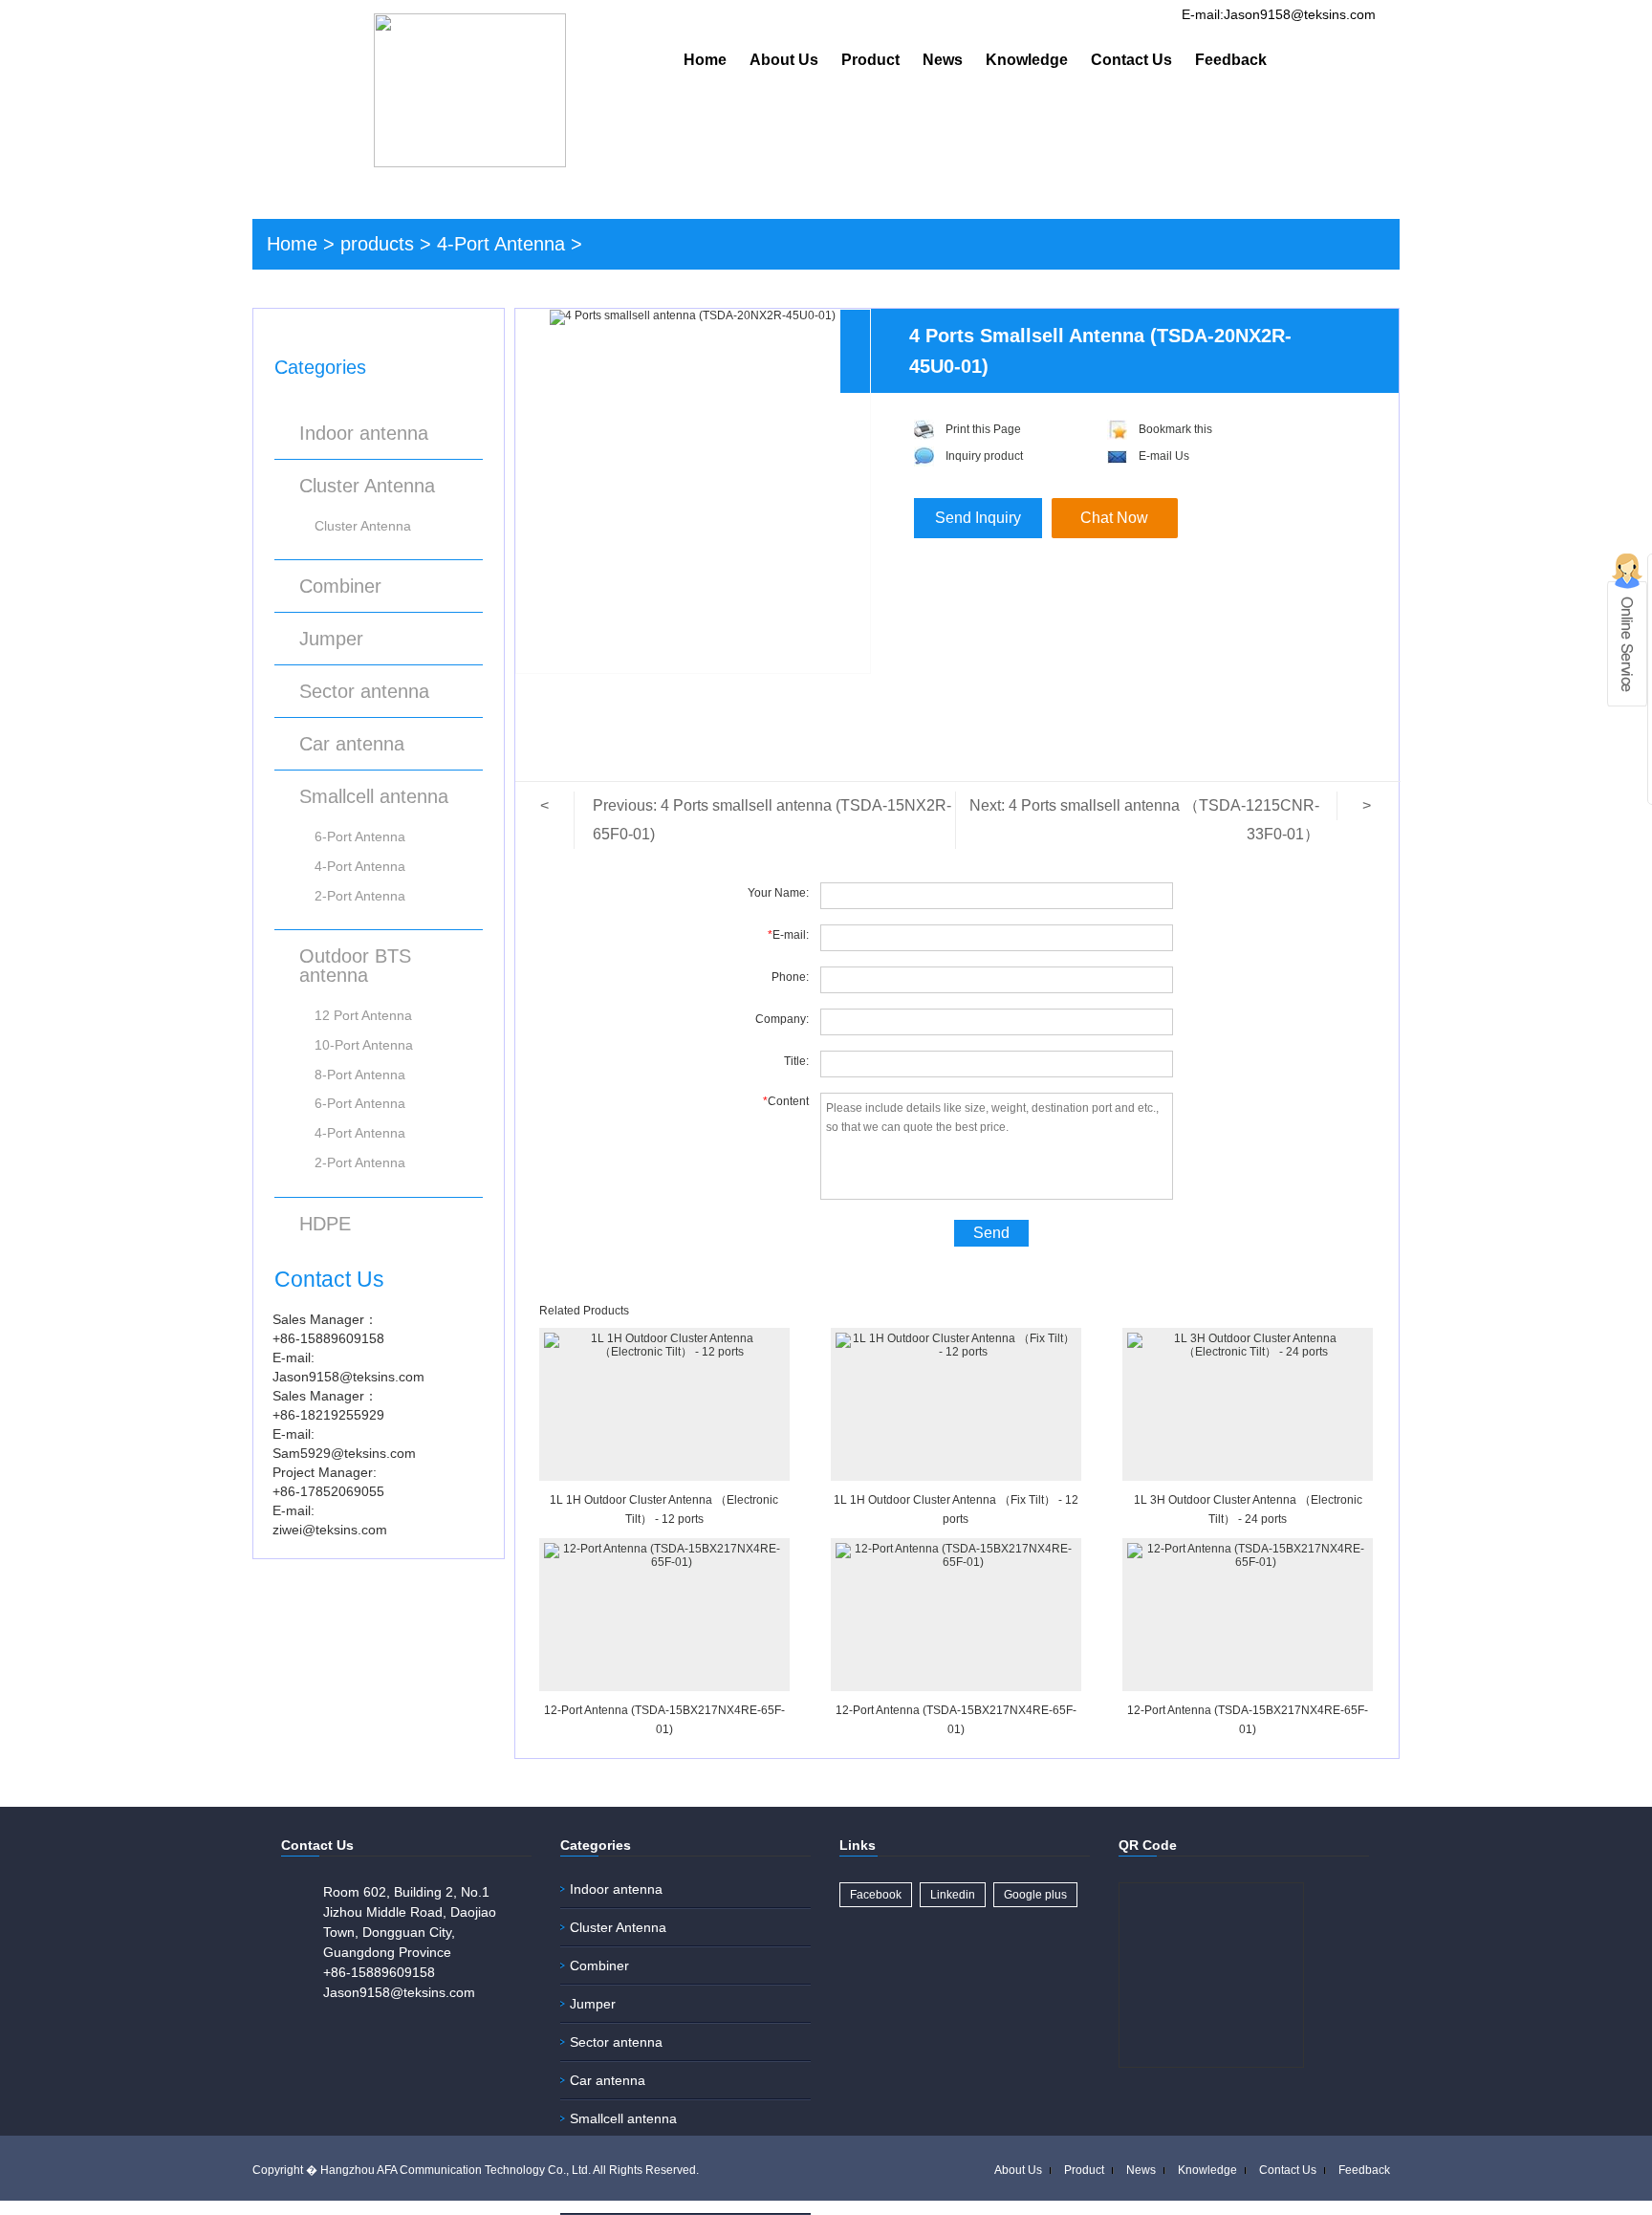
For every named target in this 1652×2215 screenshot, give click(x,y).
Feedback (1231, 60)
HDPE (325, 1224)
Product (870, 60)
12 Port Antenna (363, 1015)
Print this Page (983, 429)
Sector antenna (364, 691)
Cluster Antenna (367, 486)
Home (705, 60)
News (943, 60)
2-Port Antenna (360, 896)
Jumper (331, 639)
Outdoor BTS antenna (355, 966)
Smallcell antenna (374, 796)
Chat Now (1114, 518)
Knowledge (1027, 60)
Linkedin (953, 1895)
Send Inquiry (978, 518)
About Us (784, 60)
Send (991, 1233)
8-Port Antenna (360, 1075)
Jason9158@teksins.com (399, 1992)
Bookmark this (1175, 429)
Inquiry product (984, 456)
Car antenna (352, 744)
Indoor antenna (364, 433)
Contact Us (1131, 60)
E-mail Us (1164, 456)
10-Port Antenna (364, 1045)
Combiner (340, 586)
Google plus (1035, 1895)
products (377, 244)
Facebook (876, 1895)
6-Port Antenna (360, 836)
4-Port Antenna (501, 244)
